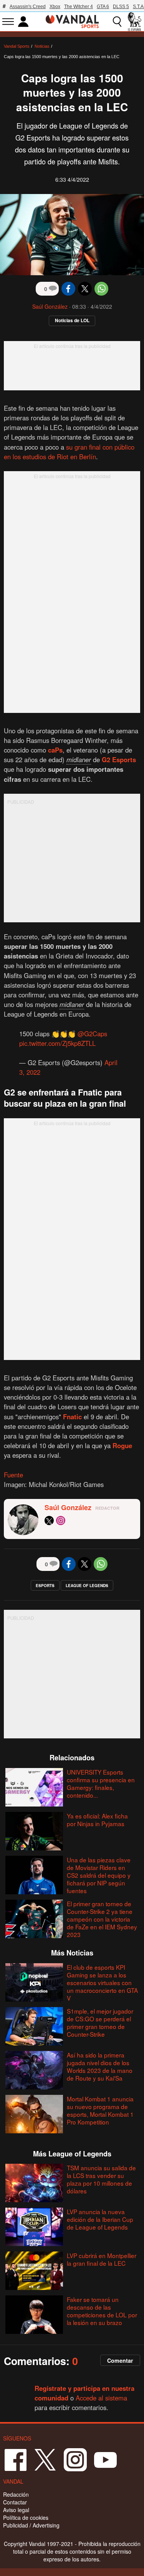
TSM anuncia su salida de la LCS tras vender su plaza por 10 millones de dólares (101, 2179)
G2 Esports (119, 759)
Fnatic (72, 1417)
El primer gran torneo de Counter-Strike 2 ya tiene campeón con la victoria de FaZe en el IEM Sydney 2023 (102, 1919)
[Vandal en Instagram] (75, 2459)
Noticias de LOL (72, 320)
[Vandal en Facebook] (15, 2459)
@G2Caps (92, 1034)
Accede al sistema (101, 2398)
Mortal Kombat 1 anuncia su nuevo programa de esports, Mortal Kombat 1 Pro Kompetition (100, 2110)
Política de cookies (26, 2517)
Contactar (15, 2502)
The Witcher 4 (79, 7)
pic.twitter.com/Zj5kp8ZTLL (57, 1043)
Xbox (55, 7)
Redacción (16, 2494)
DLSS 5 (121, 7)
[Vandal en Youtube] (105, 2459)
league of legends (87, 1586)
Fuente (13, 1475)
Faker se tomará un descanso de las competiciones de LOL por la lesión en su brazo (102, 2311)
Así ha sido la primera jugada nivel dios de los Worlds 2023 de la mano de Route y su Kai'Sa (100, 2066)
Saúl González (50, 306)
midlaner (79, 759)
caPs (55, 750)
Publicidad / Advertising (31, 2525)
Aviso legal (16, 2510)
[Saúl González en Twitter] (49, 1521)
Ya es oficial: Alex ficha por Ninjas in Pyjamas (97, 1820)
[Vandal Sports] (72, 21)
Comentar (120, 2360)
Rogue (122, 1445)
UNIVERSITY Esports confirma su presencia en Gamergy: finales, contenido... (101, 1783)
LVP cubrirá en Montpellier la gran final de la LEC (102, 2259)
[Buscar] (117, 22)
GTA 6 (103, 7)
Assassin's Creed (28, 7)
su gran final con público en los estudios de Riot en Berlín (69, 452)
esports (45, 1586)
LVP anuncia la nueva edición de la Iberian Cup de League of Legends (100, 2219)
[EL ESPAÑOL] (134, 22)
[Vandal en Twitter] (45, 2459)
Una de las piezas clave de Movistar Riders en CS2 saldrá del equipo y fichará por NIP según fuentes (99, 1875)
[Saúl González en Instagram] (61, 1521)
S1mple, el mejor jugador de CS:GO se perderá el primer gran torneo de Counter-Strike (100, 2022)
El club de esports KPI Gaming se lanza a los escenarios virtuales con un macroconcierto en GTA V (102, 1982)
